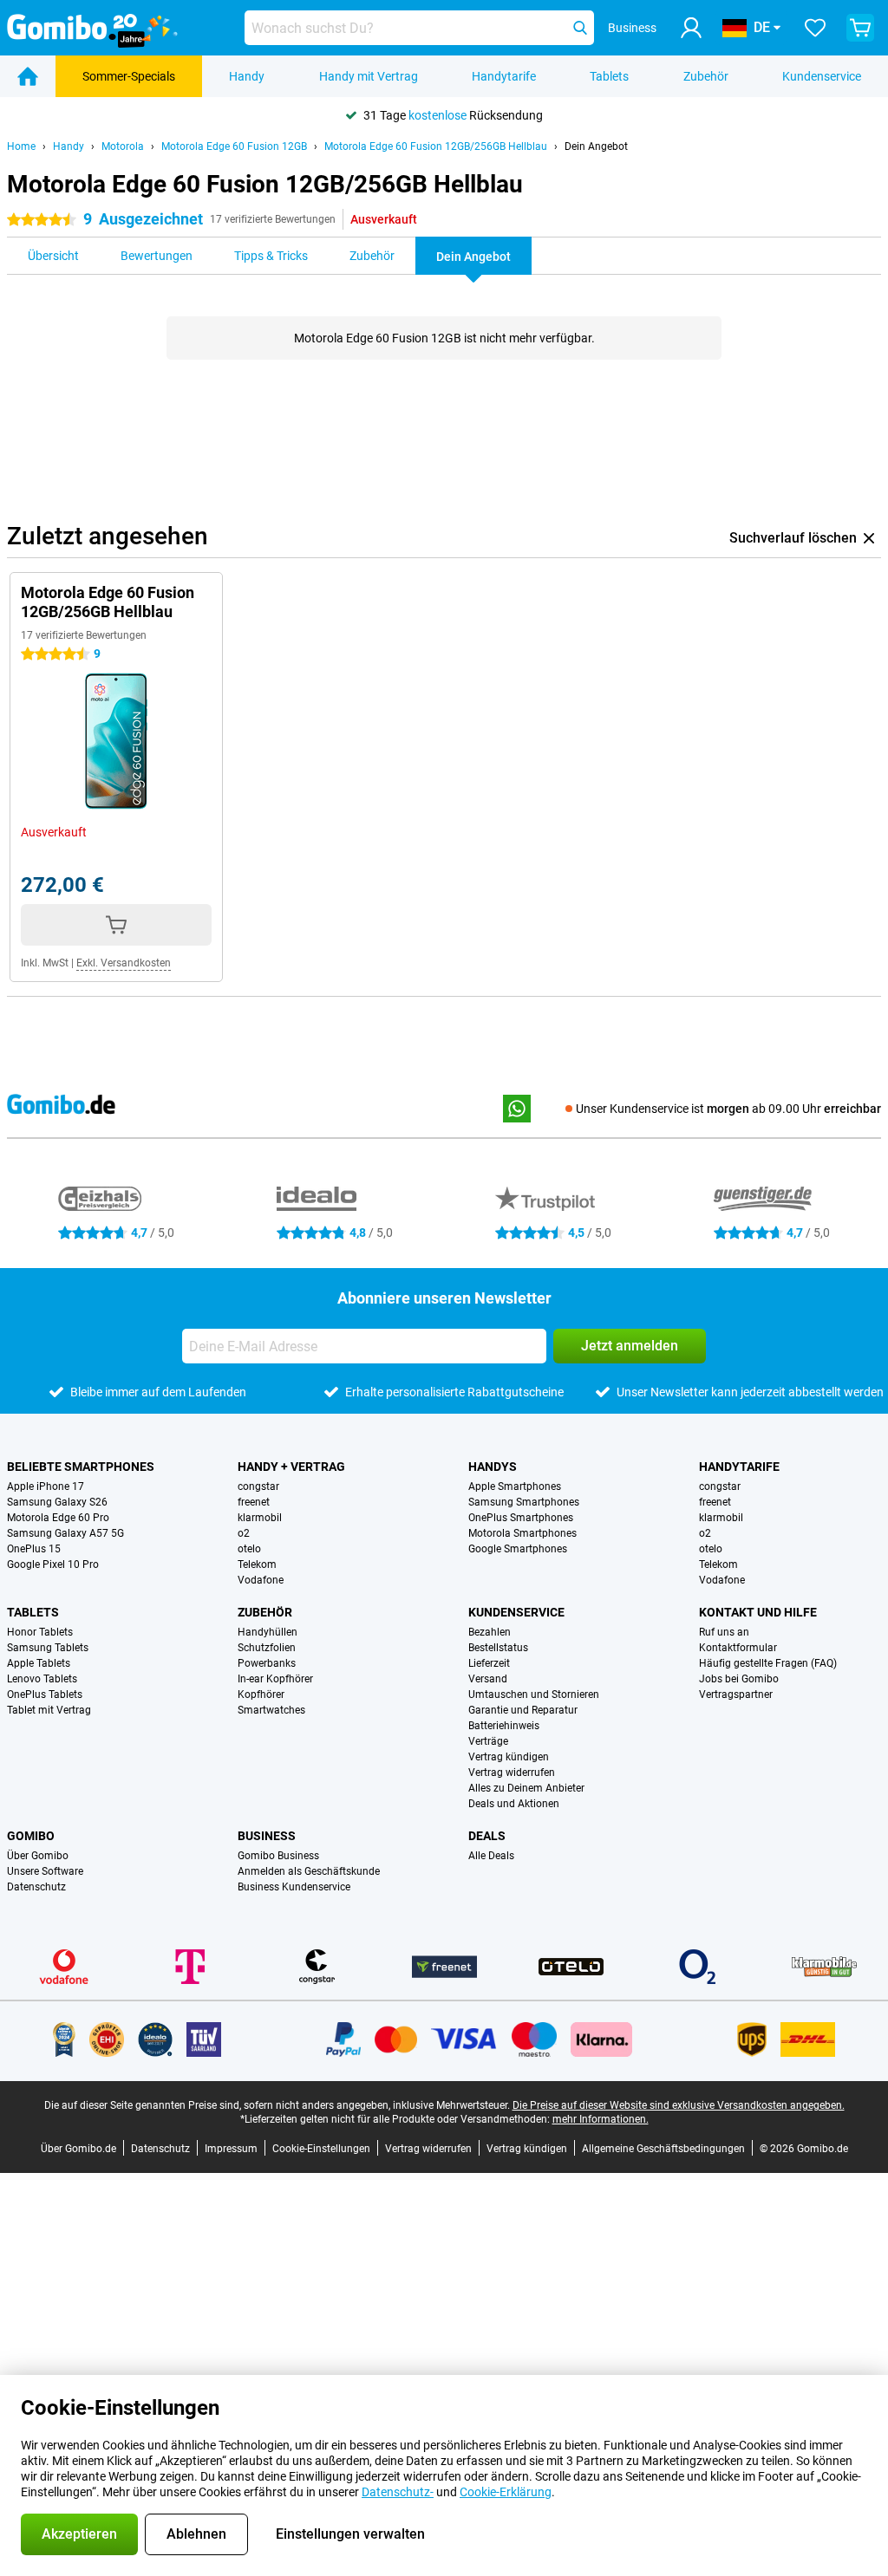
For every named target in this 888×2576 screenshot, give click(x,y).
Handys (493, 1467)
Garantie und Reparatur (523, 1710)
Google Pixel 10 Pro (53, 1564)
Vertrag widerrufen (512, 1773)
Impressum (231, 2149)
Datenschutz (36, 1887)
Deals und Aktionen (514, 1804)
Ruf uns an (724, 1632)
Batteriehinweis (504, 1726)
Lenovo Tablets (42, 1679)
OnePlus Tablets (45, 1695)
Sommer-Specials (129, 76)
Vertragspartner (736, 1695)
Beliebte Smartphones (81, 1467)
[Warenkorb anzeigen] (860, 28)
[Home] (28, 76)
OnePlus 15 (34, 1549)
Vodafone (261, 1580)
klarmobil (260, 1518)
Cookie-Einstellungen (321, 2149)
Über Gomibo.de (78, 2149)
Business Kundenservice (294, 1887)
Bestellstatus (498, 1648)
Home (21, 146)
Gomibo (31, 1836)
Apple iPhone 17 (46, 1486)
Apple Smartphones (515, 1486)
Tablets (609, 76)
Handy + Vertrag (291, 1467)
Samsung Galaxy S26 (57, 1502)
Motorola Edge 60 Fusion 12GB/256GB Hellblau (436, 146)
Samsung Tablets (48, 1648)
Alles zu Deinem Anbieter (526, 1788)
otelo (249, 1549)
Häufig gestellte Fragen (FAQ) (768, 1663)
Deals (487, 1836)
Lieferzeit (489, 1663)
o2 (244, 1533)
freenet (254, 1502)
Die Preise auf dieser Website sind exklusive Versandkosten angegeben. (679, 2105)
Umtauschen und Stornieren (534, 1695)
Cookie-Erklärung (506, 2492)
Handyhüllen (268, 1632)
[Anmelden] (691, 28)
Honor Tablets (40, 1632)
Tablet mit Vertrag (49, 1710)
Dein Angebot (596, 146)
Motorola (123, 146)
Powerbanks (267, 1663)
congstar (258, 1486)
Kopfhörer (261, 1695)
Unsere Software (45, 1871)
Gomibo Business (278, 1856)
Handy (247, 76)
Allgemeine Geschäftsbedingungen (663, 2149)
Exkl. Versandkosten (124, 963)
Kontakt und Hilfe (758, 1612)
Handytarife (504, 76)
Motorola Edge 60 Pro (58, 1518)
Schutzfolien (267, 1648)
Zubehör (706, 76)
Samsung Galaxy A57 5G (65, 1533)
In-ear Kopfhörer (275, 1679)
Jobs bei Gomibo (739, 1679)
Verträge (488, 1741)
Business (267, 1836)
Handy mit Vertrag (369, 76)
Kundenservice (822, 76)
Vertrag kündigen (509, 1757)
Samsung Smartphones (524, 1502)
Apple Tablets (39, 1663)
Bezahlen (490, 1632)
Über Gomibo (38, 1856)
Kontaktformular (738, 1648)
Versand (488, 1679)
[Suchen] (580, 28)
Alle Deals (491, 1856)
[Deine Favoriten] (815, 28)
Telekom (257, 1564)
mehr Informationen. (601, 2119)
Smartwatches (271, 1710)
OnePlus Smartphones (521, 1518)
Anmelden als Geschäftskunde (309, 1871)
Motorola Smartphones (522, 1533)
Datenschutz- (398, 2492)
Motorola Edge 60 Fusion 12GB (234, 146)
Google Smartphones (518, 1549)
